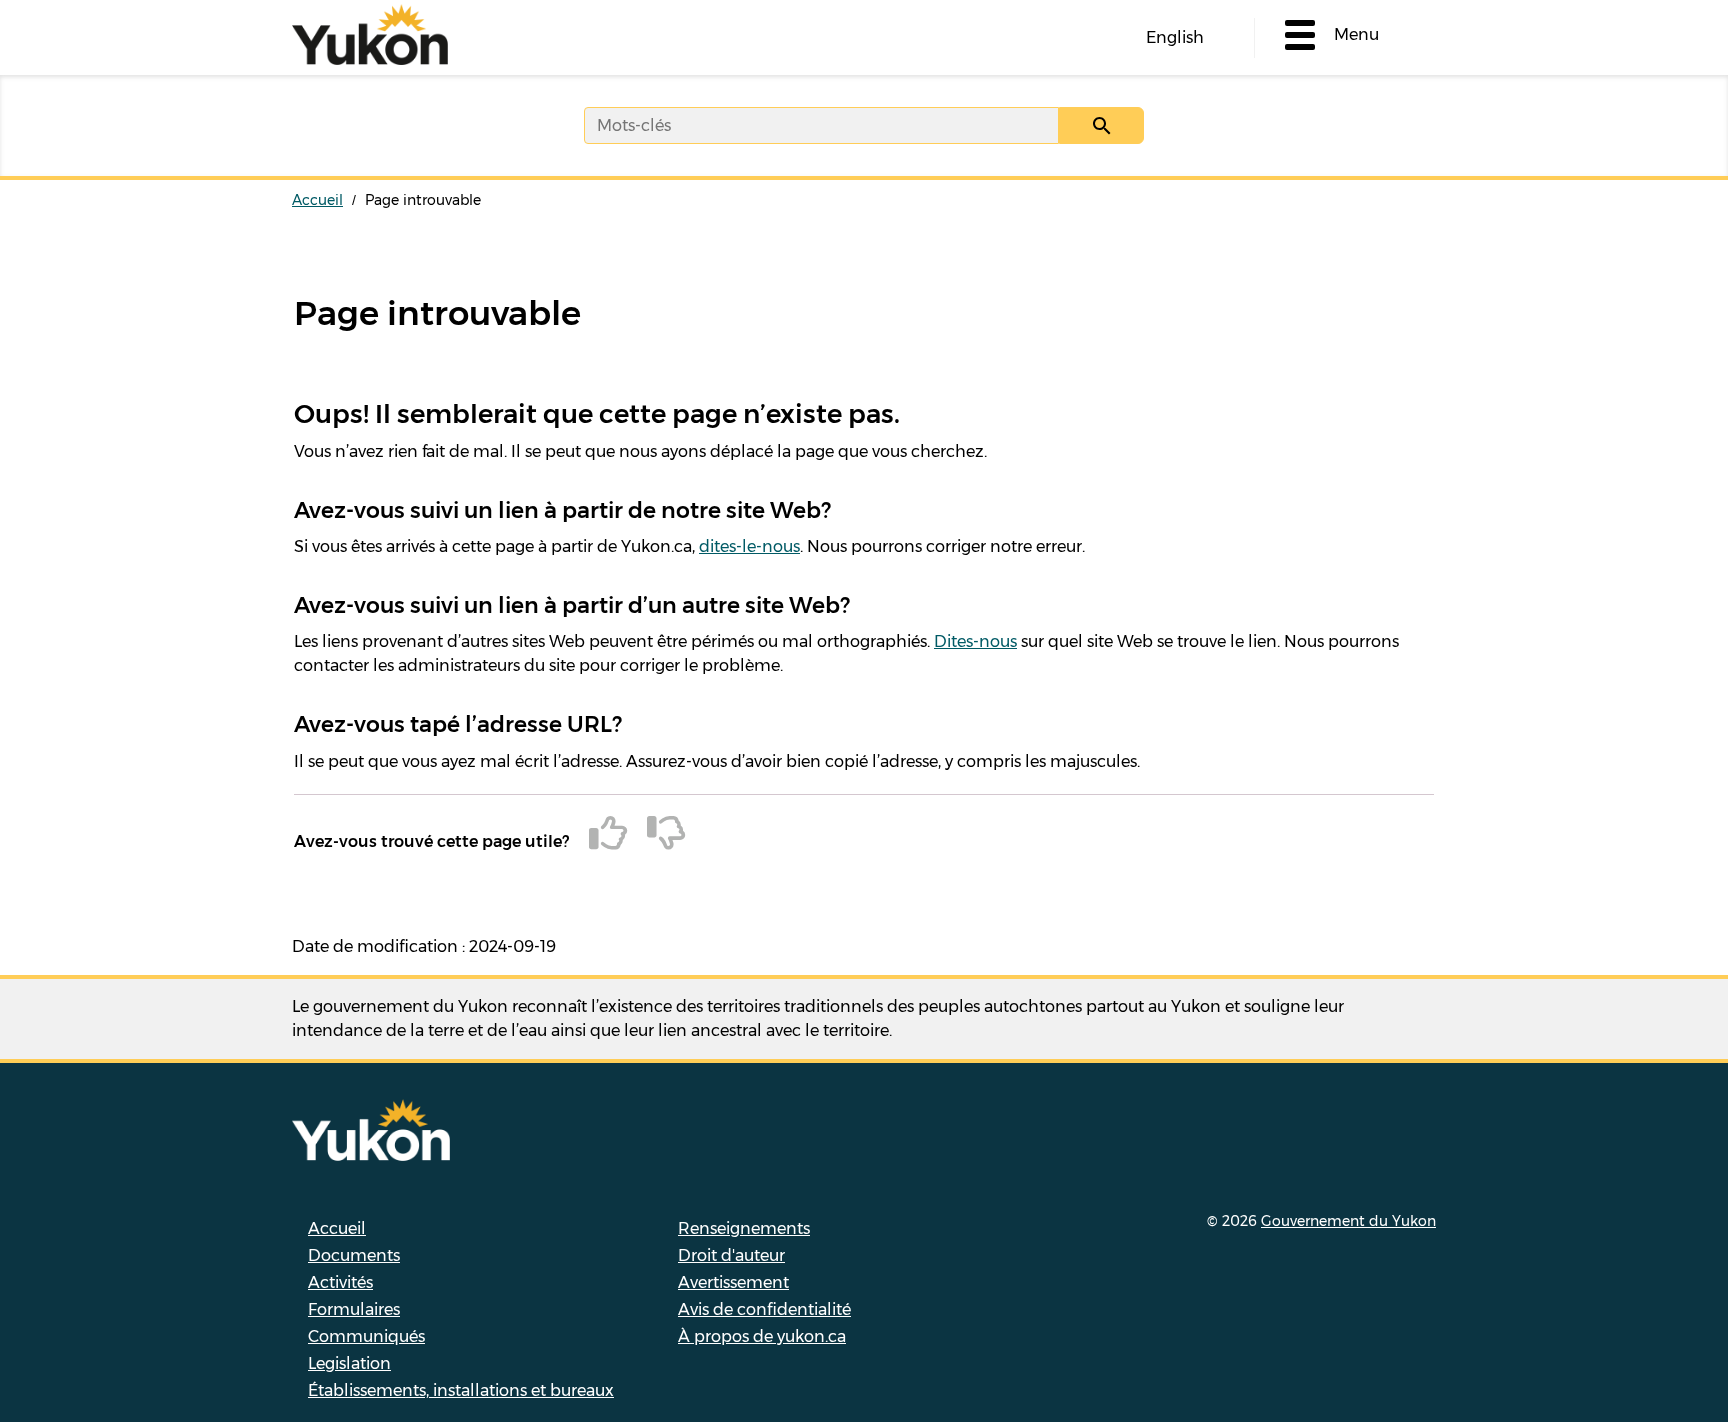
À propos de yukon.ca (762, 1336)
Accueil (317, 200)
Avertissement (733, 1282)
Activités (340, 1282)
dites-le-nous (749, 546)
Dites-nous (975, 641)
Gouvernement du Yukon (1348, 1221)
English (1175, 37)
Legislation (349, 1363)
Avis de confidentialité (764, 1309)
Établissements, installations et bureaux (461, 1390)
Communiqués (366, 1336)
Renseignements (744, 1228)
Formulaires (354, 1309)
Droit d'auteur (731, 1255)
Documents (354, 1255)
